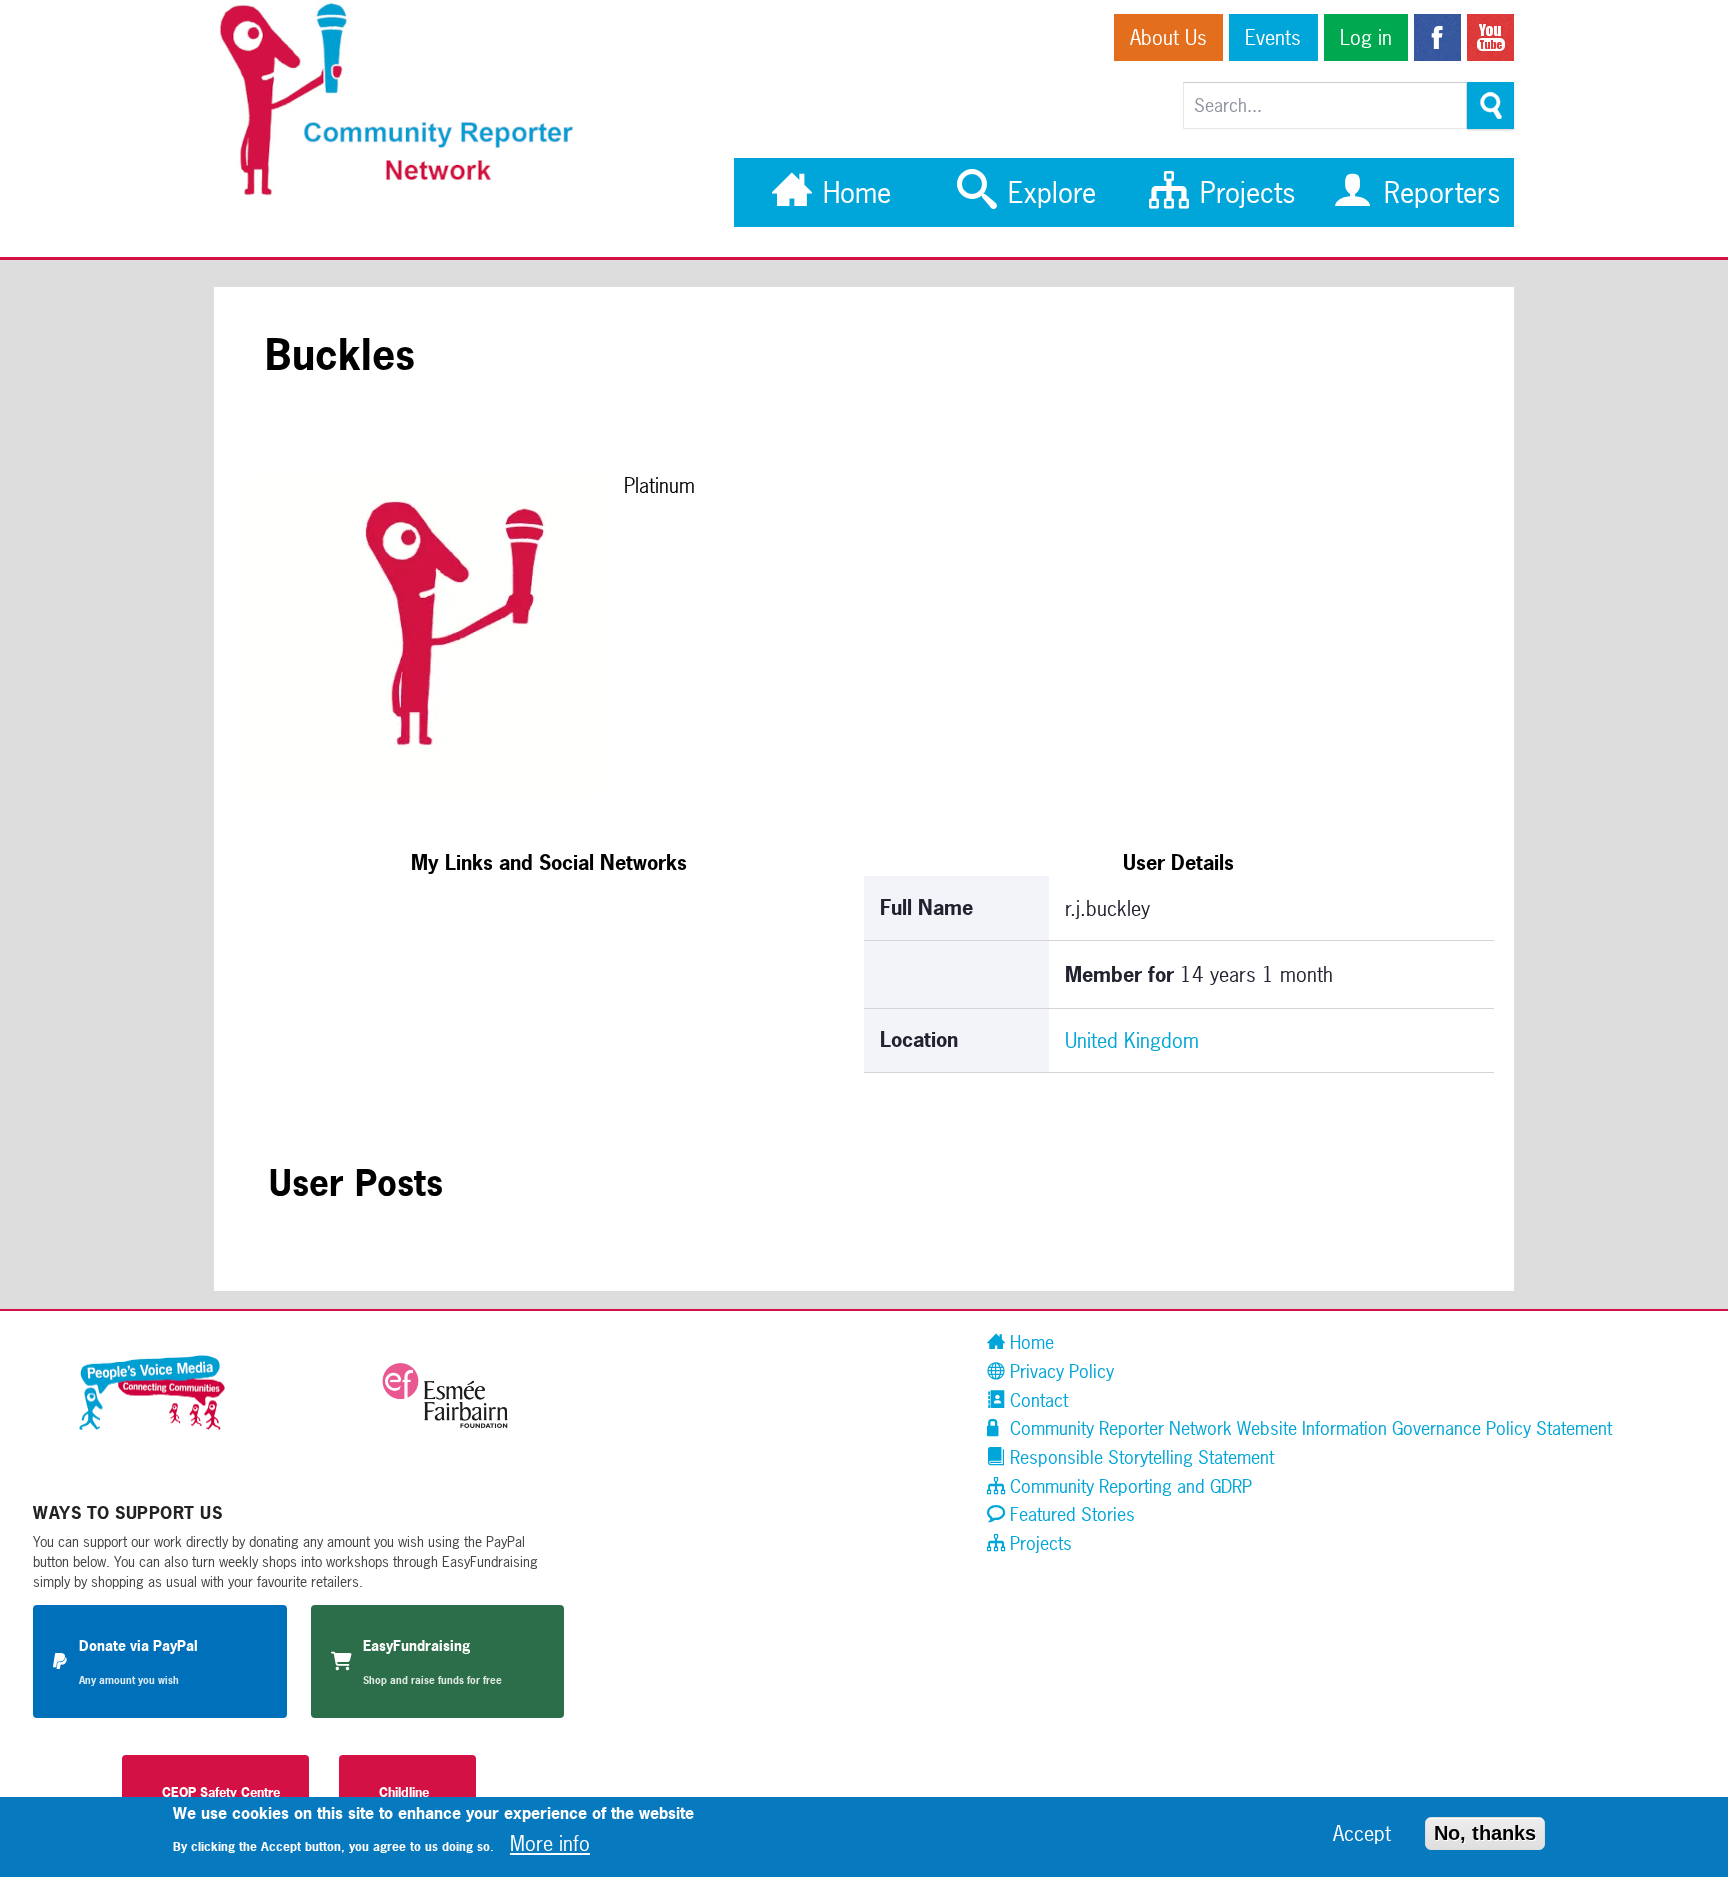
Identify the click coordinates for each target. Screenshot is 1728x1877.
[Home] (407, 192)
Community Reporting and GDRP (1128, 1486)
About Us (1168, 37)
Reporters (1438, 192)
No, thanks (1485, 1834)
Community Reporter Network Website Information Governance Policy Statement (1308, 1428)
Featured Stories (1070, 1514)
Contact (1036, 1400)
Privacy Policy (1059, 1371)
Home (853, 192)
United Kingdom (1132, 1040)
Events (1273, 37)
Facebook (1437, 37)
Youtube (1490, 37)
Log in (1366, 37)
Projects (1243, 192)
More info (550, 1843)
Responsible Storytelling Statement (1139, 1457)
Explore (1048, 192)
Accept (1362, 1834)
